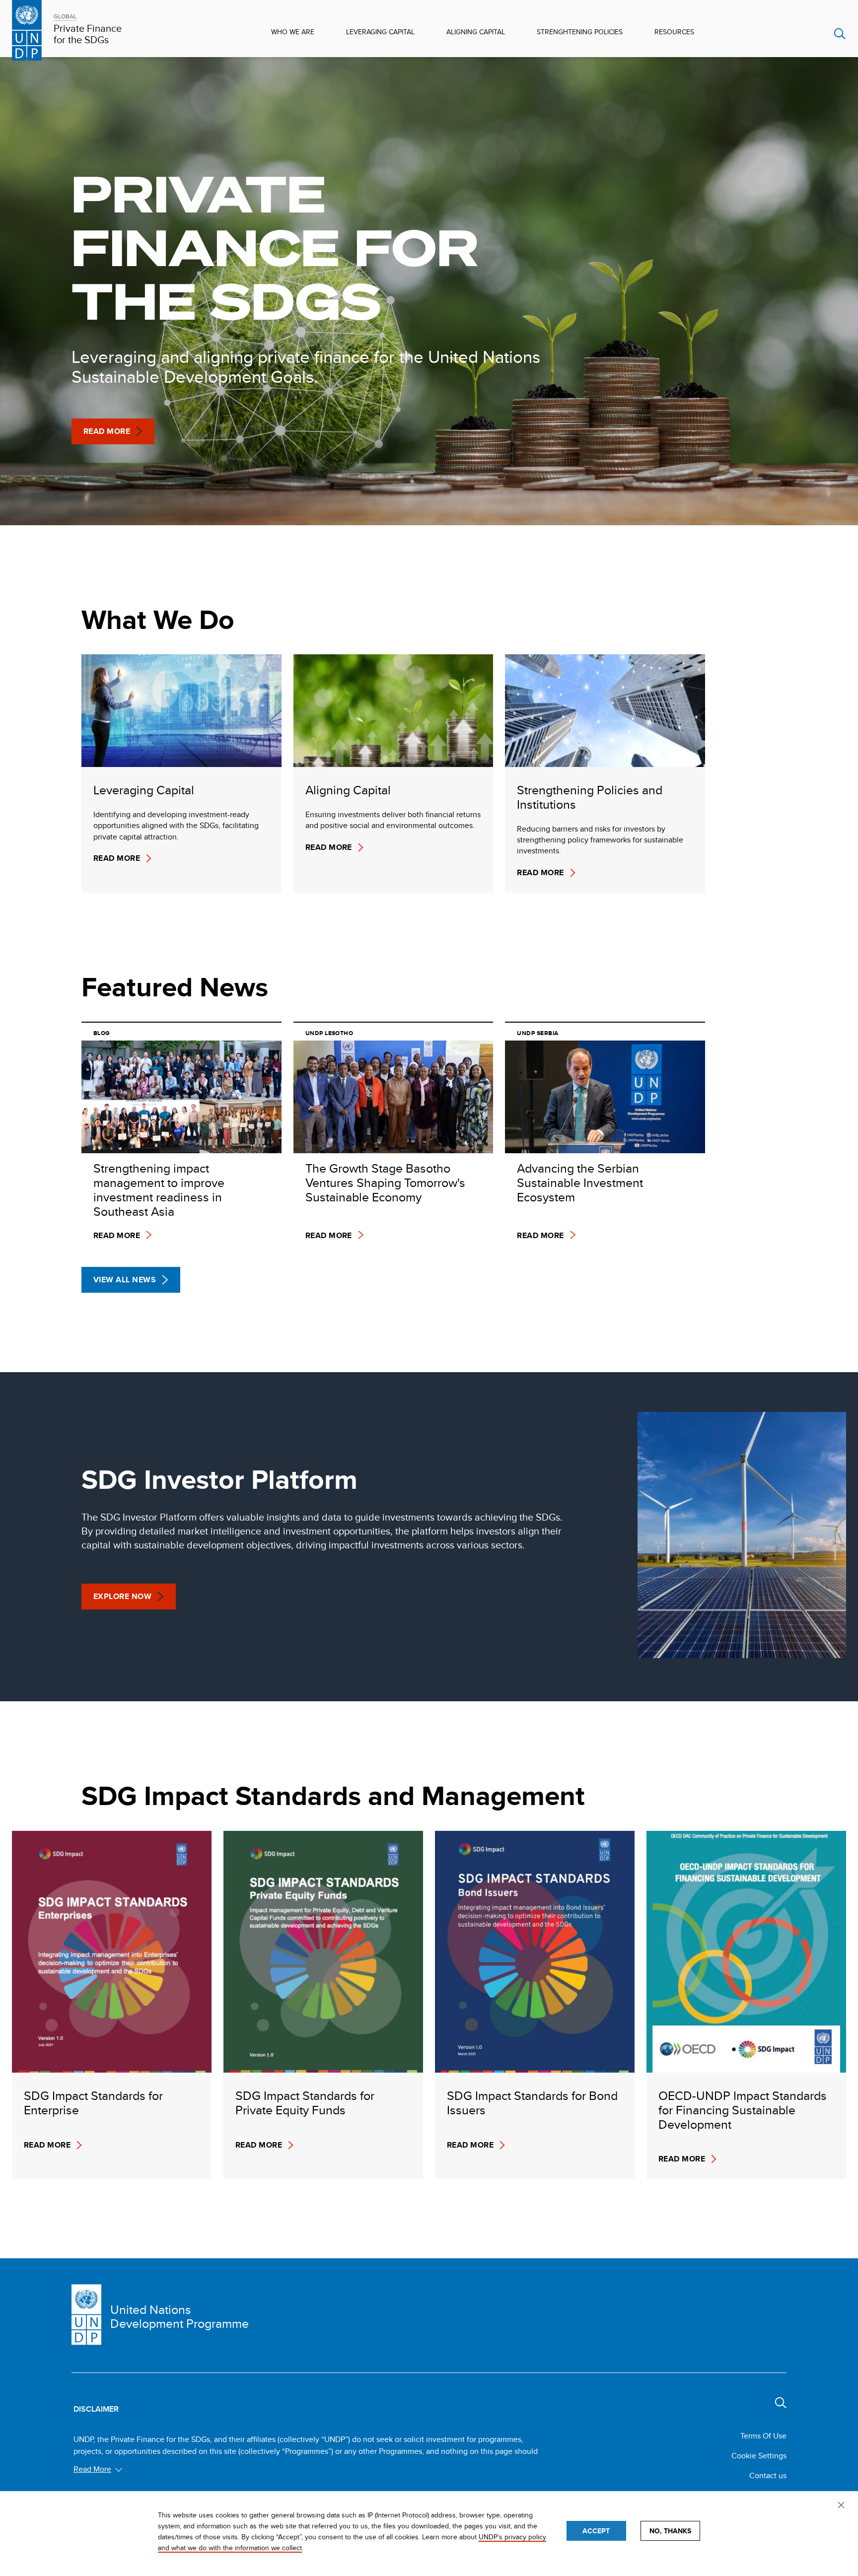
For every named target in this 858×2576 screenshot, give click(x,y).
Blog (102, 1033)
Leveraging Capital (380, 32)
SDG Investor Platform (219, 1480)
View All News (125, 1280)
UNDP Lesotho (329, 1033)
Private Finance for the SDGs (88, 34)
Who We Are (293, 32)
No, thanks (670, 2531)
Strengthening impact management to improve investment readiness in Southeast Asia (159, 1190)
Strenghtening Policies (580, 32)
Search (840, 34)
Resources (674, 32)
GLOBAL (65, 16)
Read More (107, 431)
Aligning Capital (476, 32)
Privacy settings (843, 2506)
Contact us (768, 2475)
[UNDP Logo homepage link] (27, 29)
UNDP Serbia (537, 1033)
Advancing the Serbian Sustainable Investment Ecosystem (580, 1183)
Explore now (122, 1596)
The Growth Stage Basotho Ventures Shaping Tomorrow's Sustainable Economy (385, 1183)
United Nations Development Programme (179, 2317)
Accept (596, 2531)
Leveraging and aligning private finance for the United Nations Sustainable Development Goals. (306, 368)
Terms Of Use (763, 2436)
